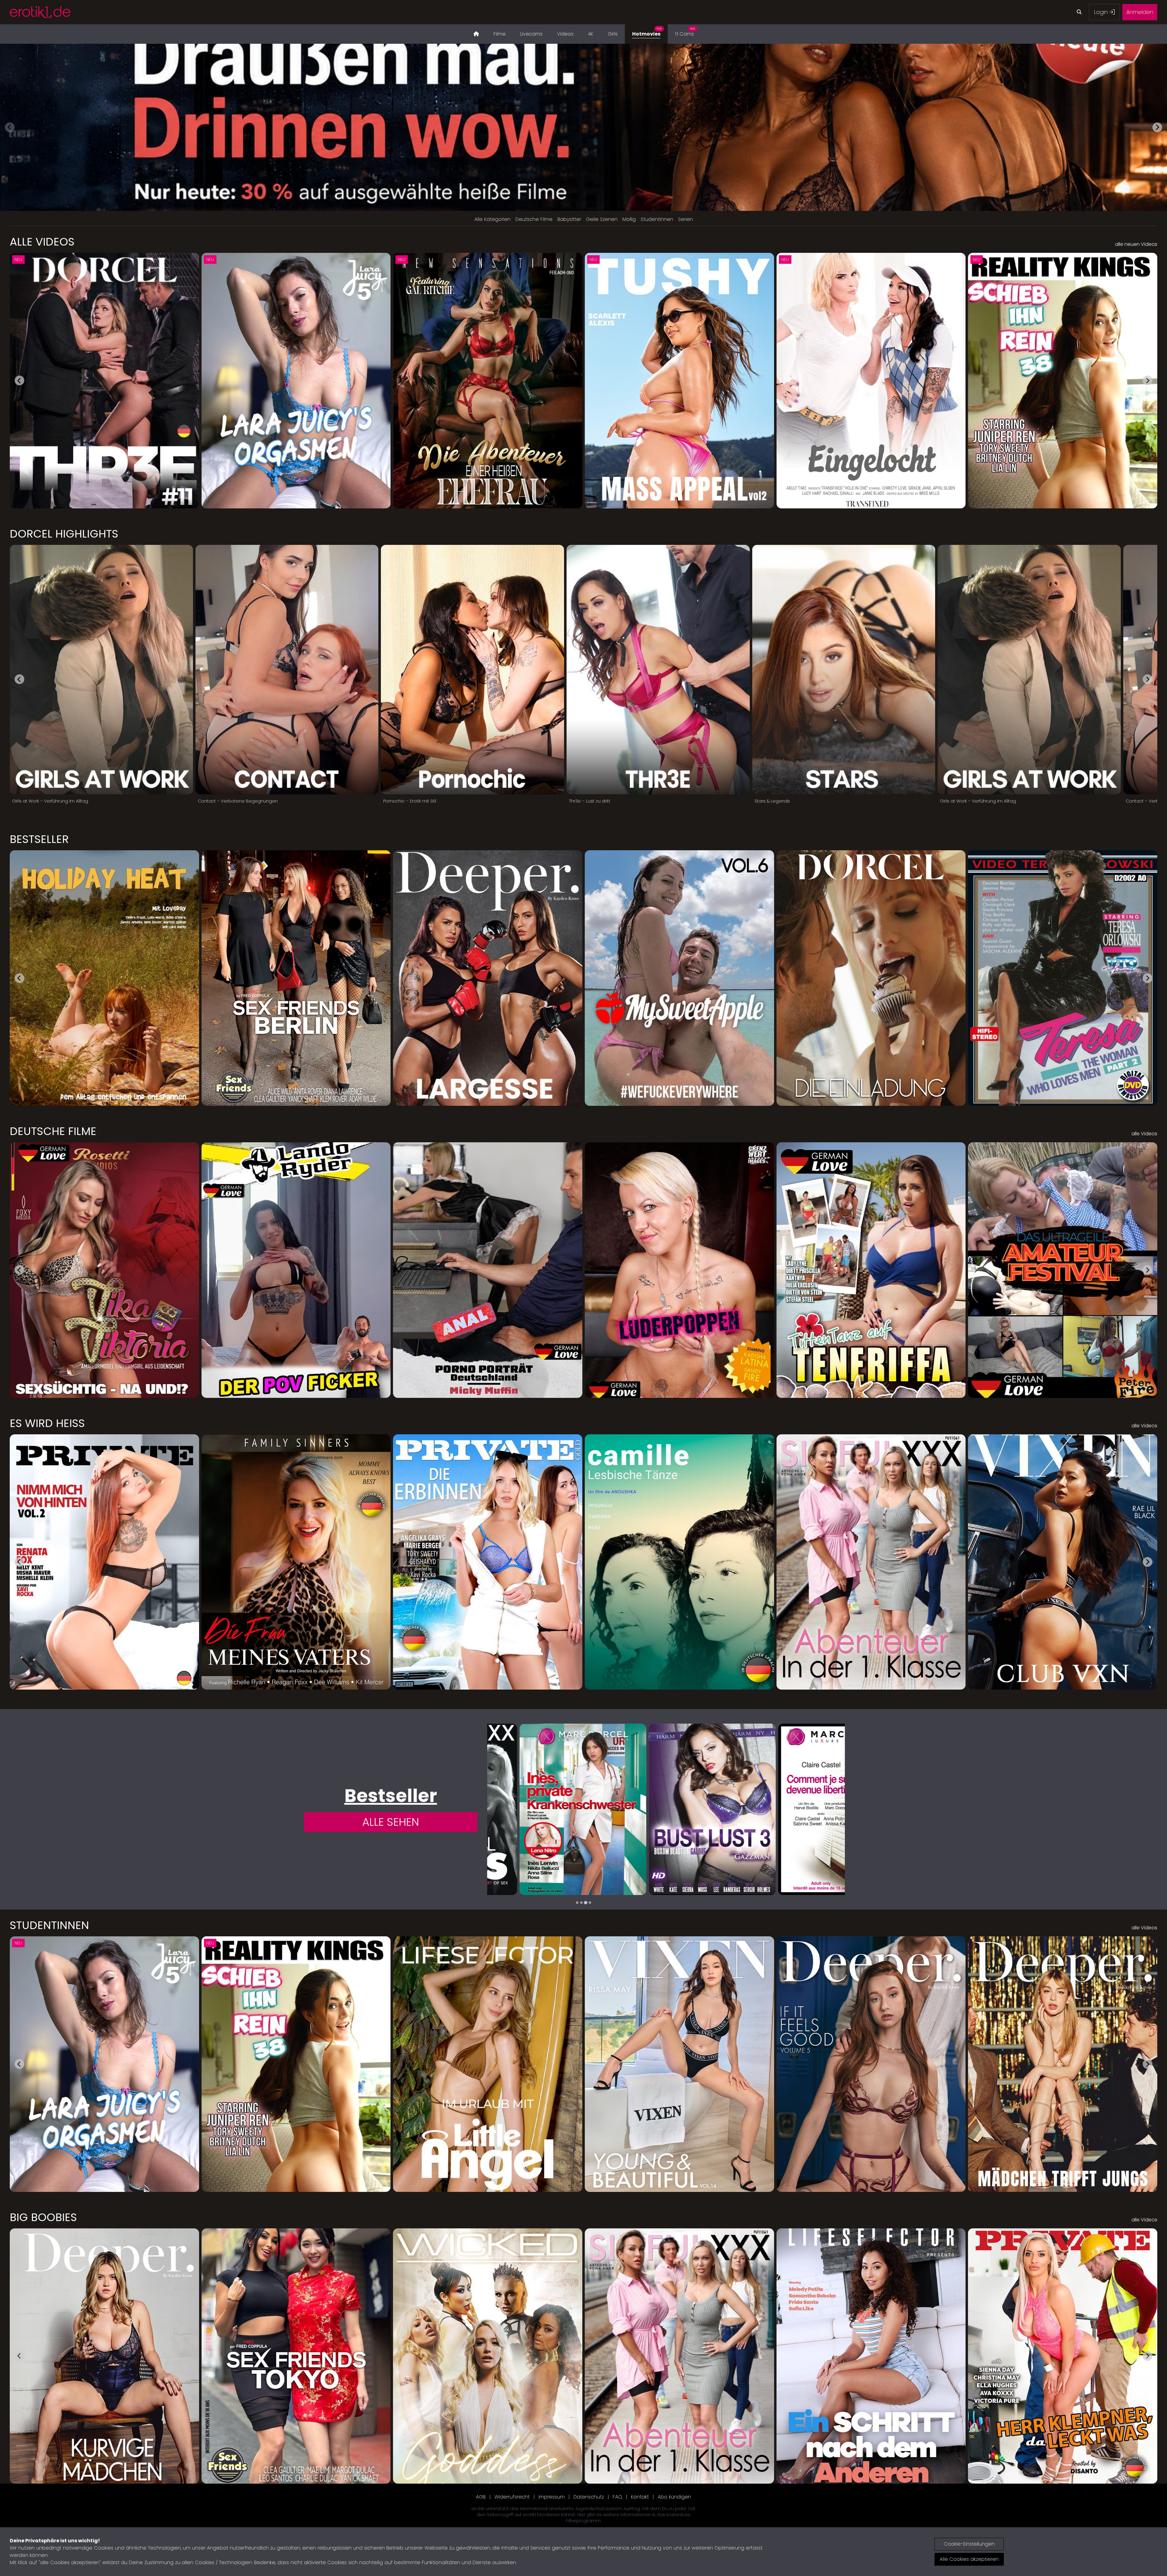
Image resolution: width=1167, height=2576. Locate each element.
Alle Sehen (391, 1822)
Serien (685, 219)
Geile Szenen (602, 219)
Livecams (531, 34)
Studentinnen (657, 219)
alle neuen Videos (1136, 244)
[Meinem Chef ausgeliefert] (551, 1809)
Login (1102, 12)
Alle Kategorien (492, 219)
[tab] (577, 1903)
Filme (500, 34)
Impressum (552, 2497)
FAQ (617, 2497)
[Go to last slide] (19, 380)
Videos (565, 34)
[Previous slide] (10, 127)
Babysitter (569, 219)
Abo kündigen (674, 2497)
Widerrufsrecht (512, 2497)
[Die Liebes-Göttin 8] (680, 1809)
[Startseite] (476, 34)
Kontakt (640, 2497)
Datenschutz (589, 2497)
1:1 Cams (685, 32)
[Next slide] (1157, 127)
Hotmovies (647, 32)
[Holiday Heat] (809, 1809)
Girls (613, 34)
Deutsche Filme (534, 219)
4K (591, 34)
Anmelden (1140, 12)
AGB (481, 2497)
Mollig (629, 219)
